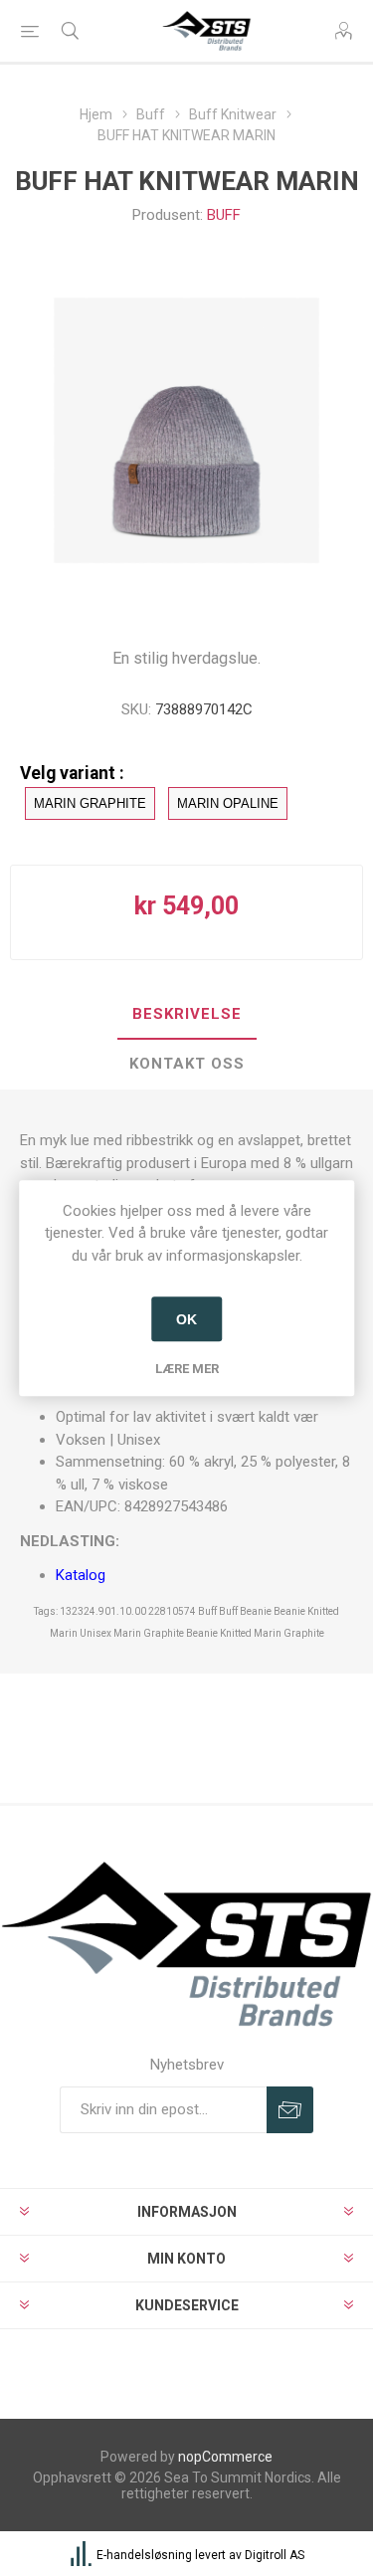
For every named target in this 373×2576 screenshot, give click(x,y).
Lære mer (187, 1369)
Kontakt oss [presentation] (187, 1064)
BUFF (224, 215)
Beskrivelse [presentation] (187, 1014)
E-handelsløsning (144, 2555)
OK (186, 1319)
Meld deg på (290, 2110)
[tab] (186, 1015)
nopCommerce (225, 2457)
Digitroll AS (275, 2555)
